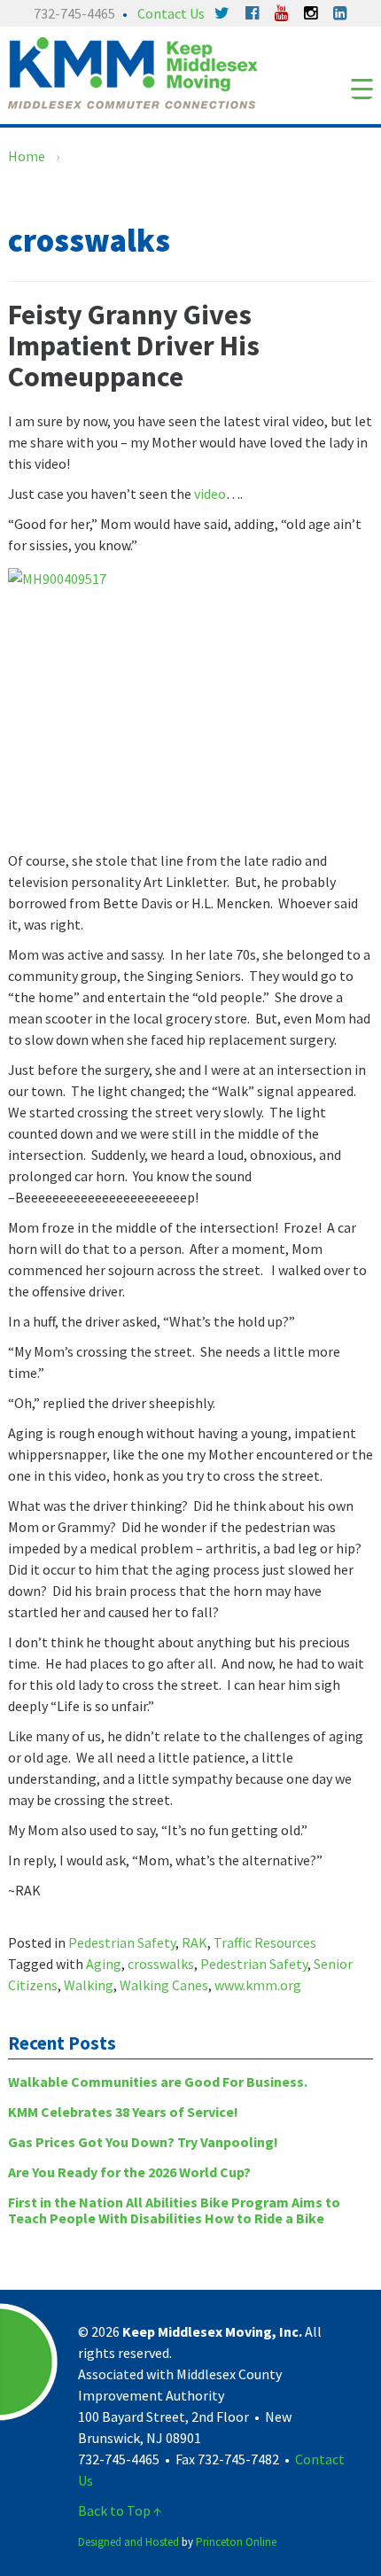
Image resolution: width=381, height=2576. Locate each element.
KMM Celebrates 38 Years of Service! (123, 2112)
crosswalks (161, 1964)
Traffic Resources (265, 1942)
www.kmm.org (258, 1985)
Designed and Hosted (128, 2542)
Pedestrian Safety (122, 1942)
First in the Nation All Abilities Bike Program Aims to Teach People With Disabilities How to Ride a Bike (174, 2210)
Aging (104, 1964)
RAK (194, 1942)
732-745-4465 (74, 13)
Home (27, 156)
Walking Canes (164, 1985)
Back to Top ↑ (120, 2510)
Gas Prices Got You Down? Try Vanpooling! (143, 2142)
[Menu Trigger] (362, 88)
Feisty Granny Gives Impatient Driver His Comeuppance (134, 346)
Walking (89, 1985)
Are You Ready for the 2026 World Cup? (129, 2172)
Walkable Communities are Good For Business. (158, 2082)
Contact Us (171, 13)
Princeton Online (236, 2542)
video (209, 494)
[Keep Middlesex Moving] (132, 71)
